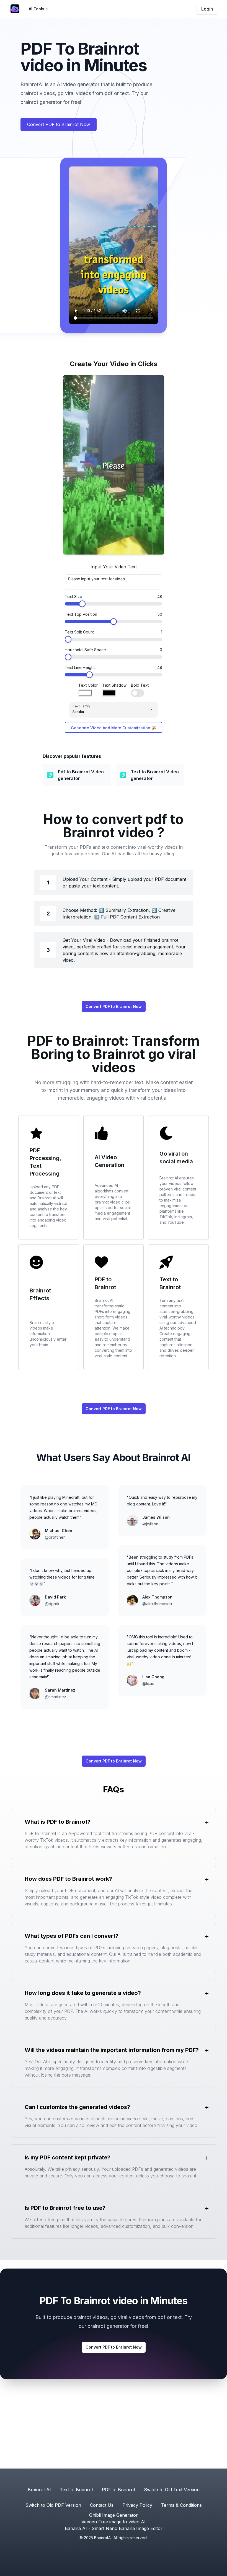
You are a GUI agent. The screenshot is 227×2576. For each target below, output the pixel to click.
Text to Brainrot (76, 2490)
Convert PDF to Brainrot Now (59, 124)
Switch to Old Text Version (172, 2490)
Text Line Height (80, 667)
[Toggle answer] (207, 1822)
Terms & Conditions (181, 2505)
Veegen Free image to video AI (114, 2522)
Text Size (73, 596)
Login (207, 9)
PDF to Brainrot (118, 2490)
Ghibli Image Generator (114, 2515)
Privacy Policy (137, 2505)
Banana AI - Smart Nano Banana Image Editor (114, 2528)
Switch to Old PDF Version (53, 2505)
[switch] (138, 693)
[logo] (15, 9)
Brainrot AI (39, 2490)
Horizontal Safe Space (85, 650)
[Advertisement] (114, 2427)
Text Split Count (79, 632)
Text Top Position (81, 614)
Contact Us (102, 2505)
